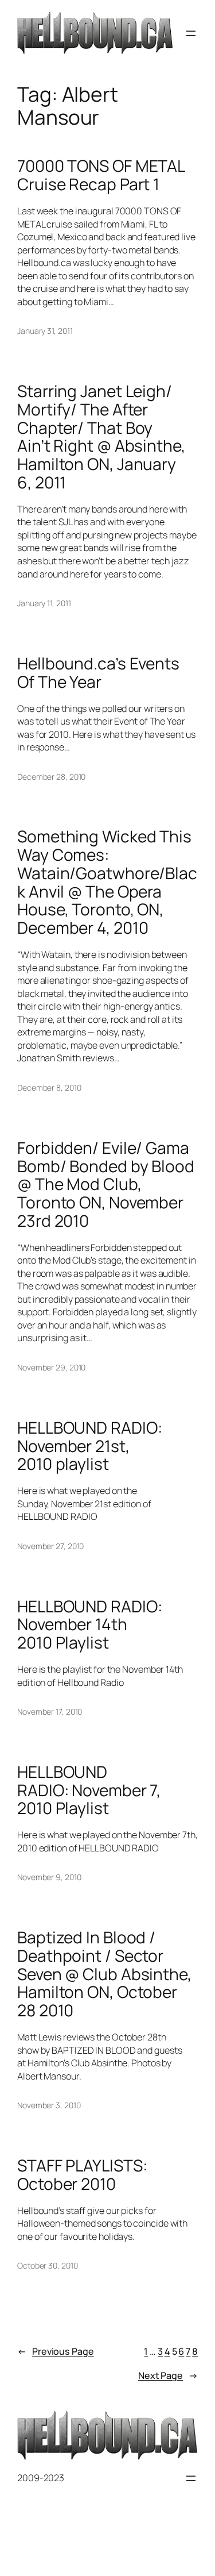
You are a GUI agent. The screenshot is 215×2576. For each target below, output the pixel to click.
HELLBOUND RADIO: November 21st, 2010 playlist (89, 1446)
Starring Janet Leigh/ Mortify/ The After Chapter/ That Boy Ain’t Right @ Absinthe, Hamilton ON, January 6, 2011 (101, 437)
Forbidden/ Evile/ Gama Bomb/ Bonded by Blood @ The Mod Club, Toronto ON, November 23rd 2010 (106, 1185)
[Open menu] (191, 33)
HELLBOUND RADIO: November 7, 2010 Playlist (89, 1790)
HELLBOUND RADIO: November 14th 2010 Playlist (89, 1625)
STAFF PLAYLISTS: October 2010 (82, 2175)
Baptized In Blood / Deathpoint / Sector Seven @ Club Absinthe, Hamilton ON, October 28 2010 (104, 1974)
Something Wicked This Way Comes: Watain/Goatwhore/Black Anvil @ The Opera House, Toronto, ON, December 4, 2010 (107, 882)
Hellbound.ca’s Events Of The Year (98, 673)
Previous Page (56, 2351)
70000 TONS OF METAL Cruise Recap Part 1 (101, 175)
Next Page (168, 2375)
